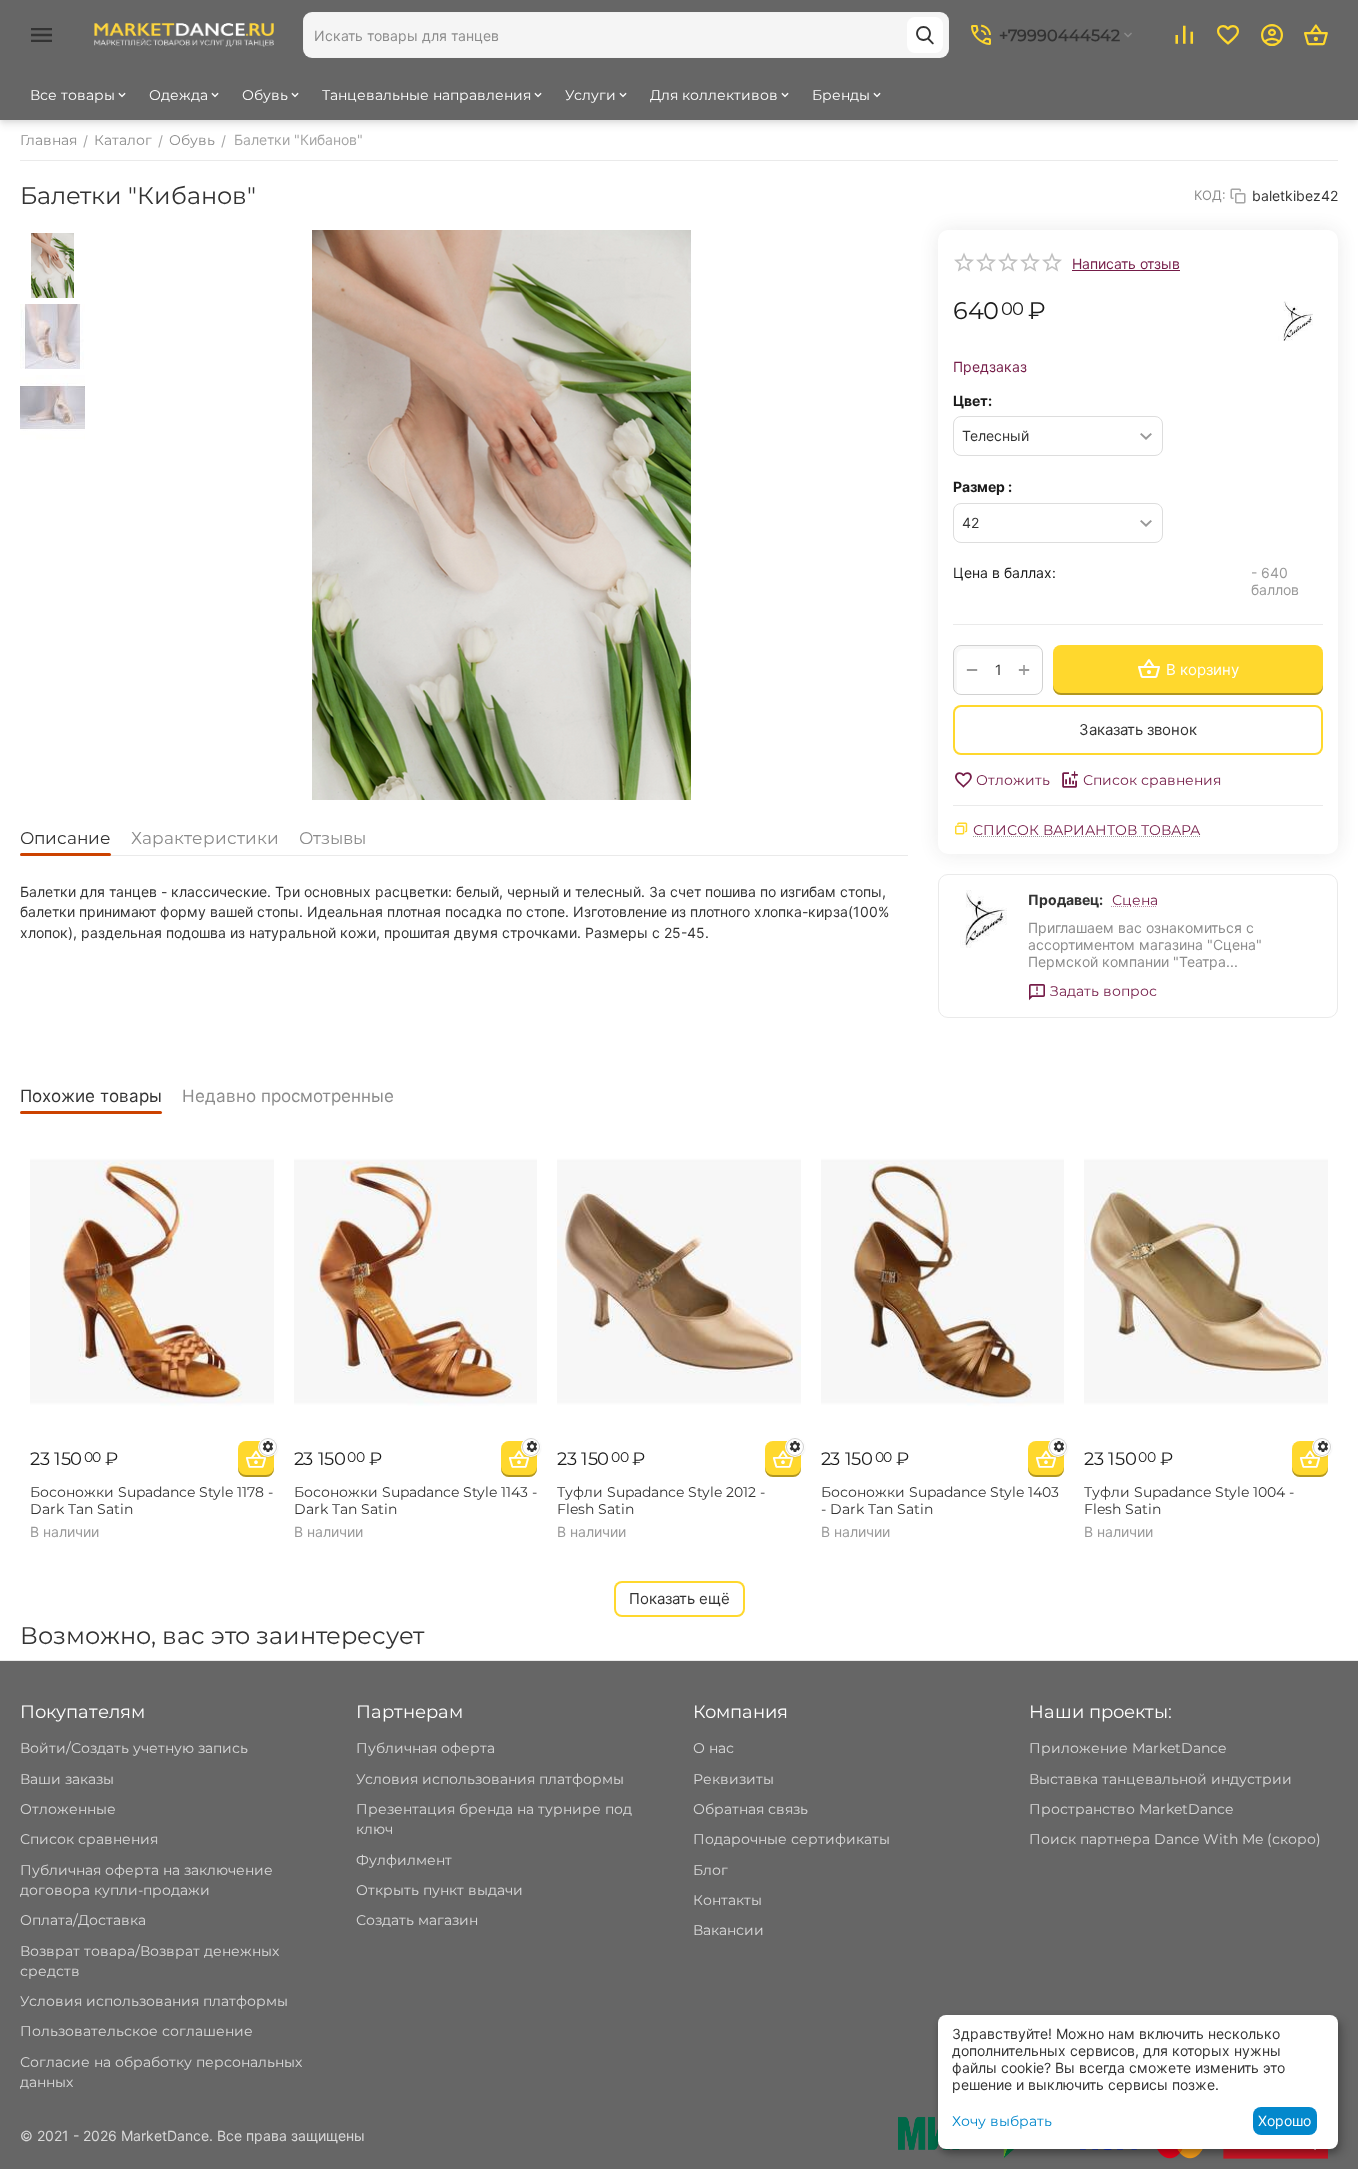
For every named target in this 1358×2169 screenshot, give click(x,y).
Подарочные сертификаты (791, 1839)
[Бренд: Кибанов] (1298, 320)
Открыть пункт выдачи (439, 1890)
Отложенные (68, 1809)
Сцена (1135, 900)
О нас (713, 1748)
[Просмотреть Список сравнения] (1184, 35)
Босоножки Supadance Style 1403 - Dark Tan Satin (940, 1501)
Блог (710, 1870)
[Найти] (925, 35)
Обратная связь (750, 1809)
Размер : (982, 486)
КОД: (1210, 195)
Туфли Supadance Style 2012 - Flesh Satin (661, 1501)
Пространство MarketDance (1131, 1809)
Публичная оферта (425, 1748)
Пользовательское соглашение (136, 2031)
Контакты (727, 1900)
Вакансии (728, 1930)
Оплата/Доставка (83, 1920)
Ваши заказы (67, 1779)
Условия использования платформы (154, 2001)
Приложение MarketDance (1127, 1748)
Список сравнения (1152, 780)
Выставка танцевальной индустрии (1160, 1779)
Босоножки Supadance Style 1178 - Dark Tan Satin (151, 1501)
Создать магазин (417, 1920)
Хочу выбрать (1002, 2121)
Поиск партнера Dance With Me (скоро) (1175, 1839)
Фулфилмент (404, 1860)
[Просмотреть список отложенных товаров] (1228, 35)
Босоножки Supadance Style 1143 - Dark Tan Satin (415, 1501)
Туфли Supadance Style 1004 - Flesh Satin (1189, 1501)
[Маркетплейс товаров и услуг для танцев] (184, 34)
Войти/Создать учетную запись (134, 1748)
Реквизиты (733, 1779)
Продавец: (1065, 899)
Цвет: (972, 400)
